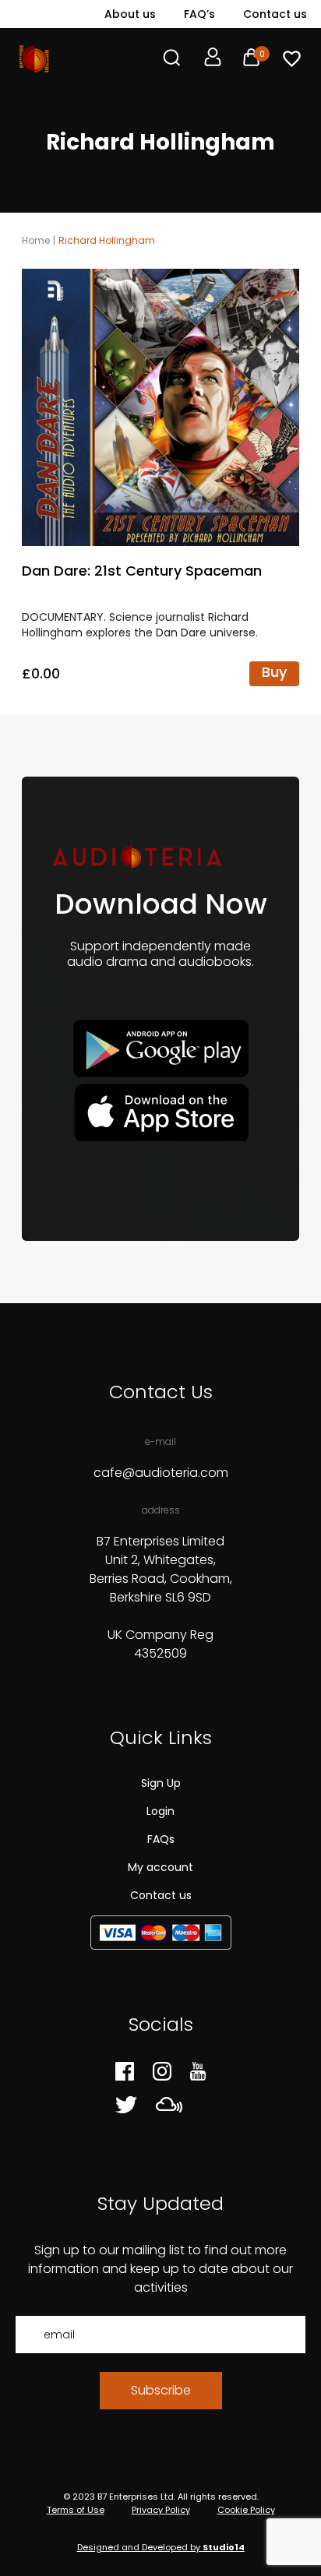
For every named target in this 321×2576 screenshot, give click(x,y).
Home (36, 240)
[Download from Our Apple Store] (161, 1112)
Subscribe (161, 2390)
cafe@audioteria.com (161, 1473)
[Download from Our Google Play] (161, 1049)
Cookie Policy (246, 2510)
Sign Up (161, 1783)
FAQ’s (199, 14)
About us (130, 14)
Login (160, 1811)
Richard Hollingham (107, 240)
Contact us (275, 14)
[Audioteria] (34, 58)
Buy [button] (274, 672)
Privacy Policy (161, 2510)
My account (160, 1867)
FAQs (161, 1839)
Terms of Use (76, 2510)
